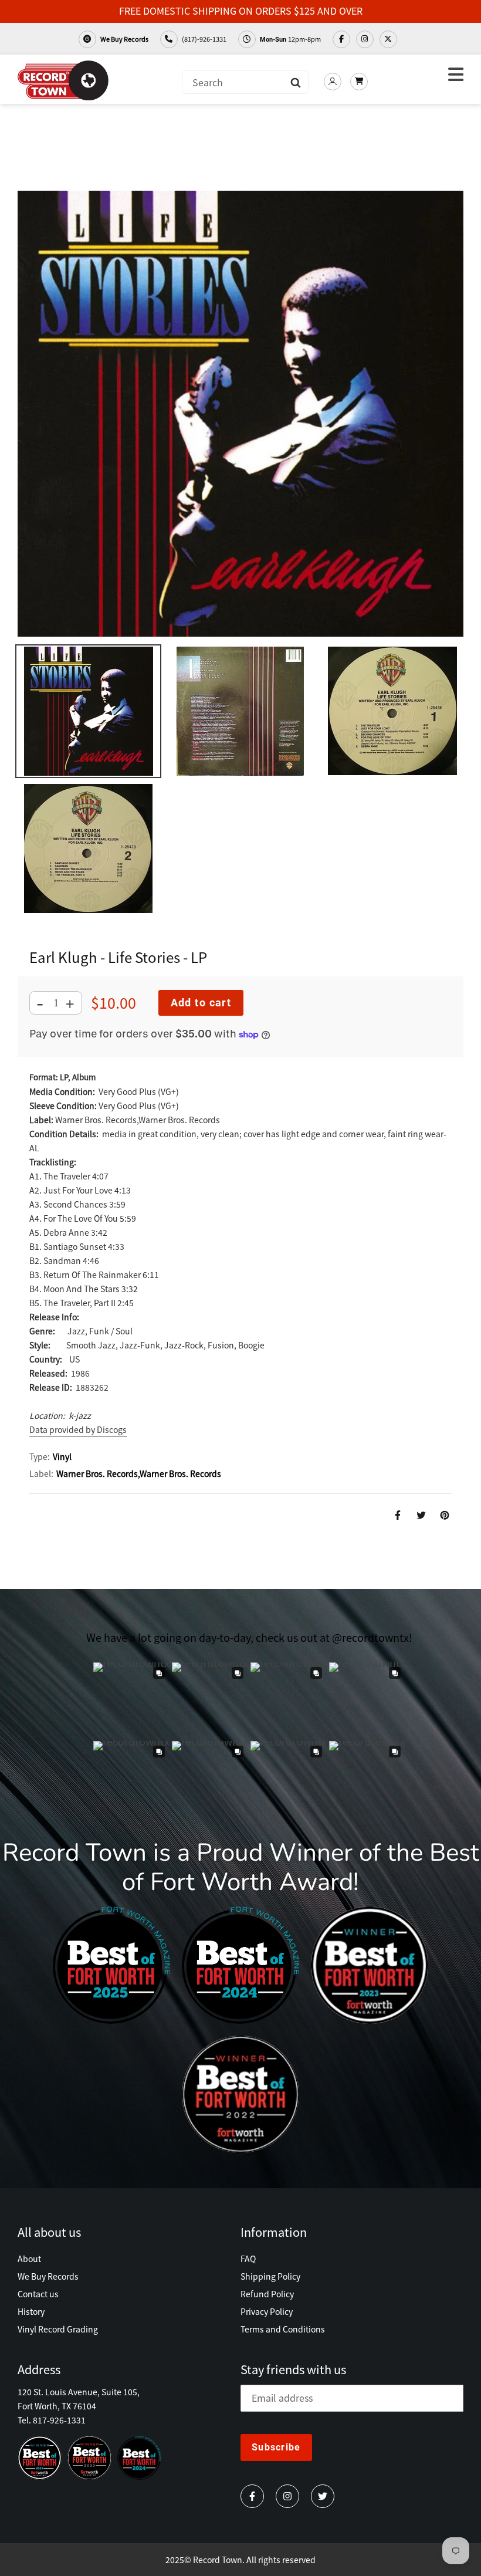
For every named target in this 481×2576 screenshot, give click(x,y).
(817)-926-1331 (204, 39)
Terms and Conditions (283, 2329)
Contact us (38, 2294)
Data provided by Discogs (78, 1429)
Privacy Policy (267, 2311)
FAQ (248, 2259)
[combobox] (245, 82)
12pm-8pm (290, 39)
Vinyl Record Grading (58, 2329)
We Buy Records (124, 39)
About (29, 2259)
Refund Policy (267, 2294)
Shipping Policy (270, 2276)
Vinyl (62, 1456)
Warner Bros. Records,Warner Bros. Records (139, 1473)
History (31, 2311)
